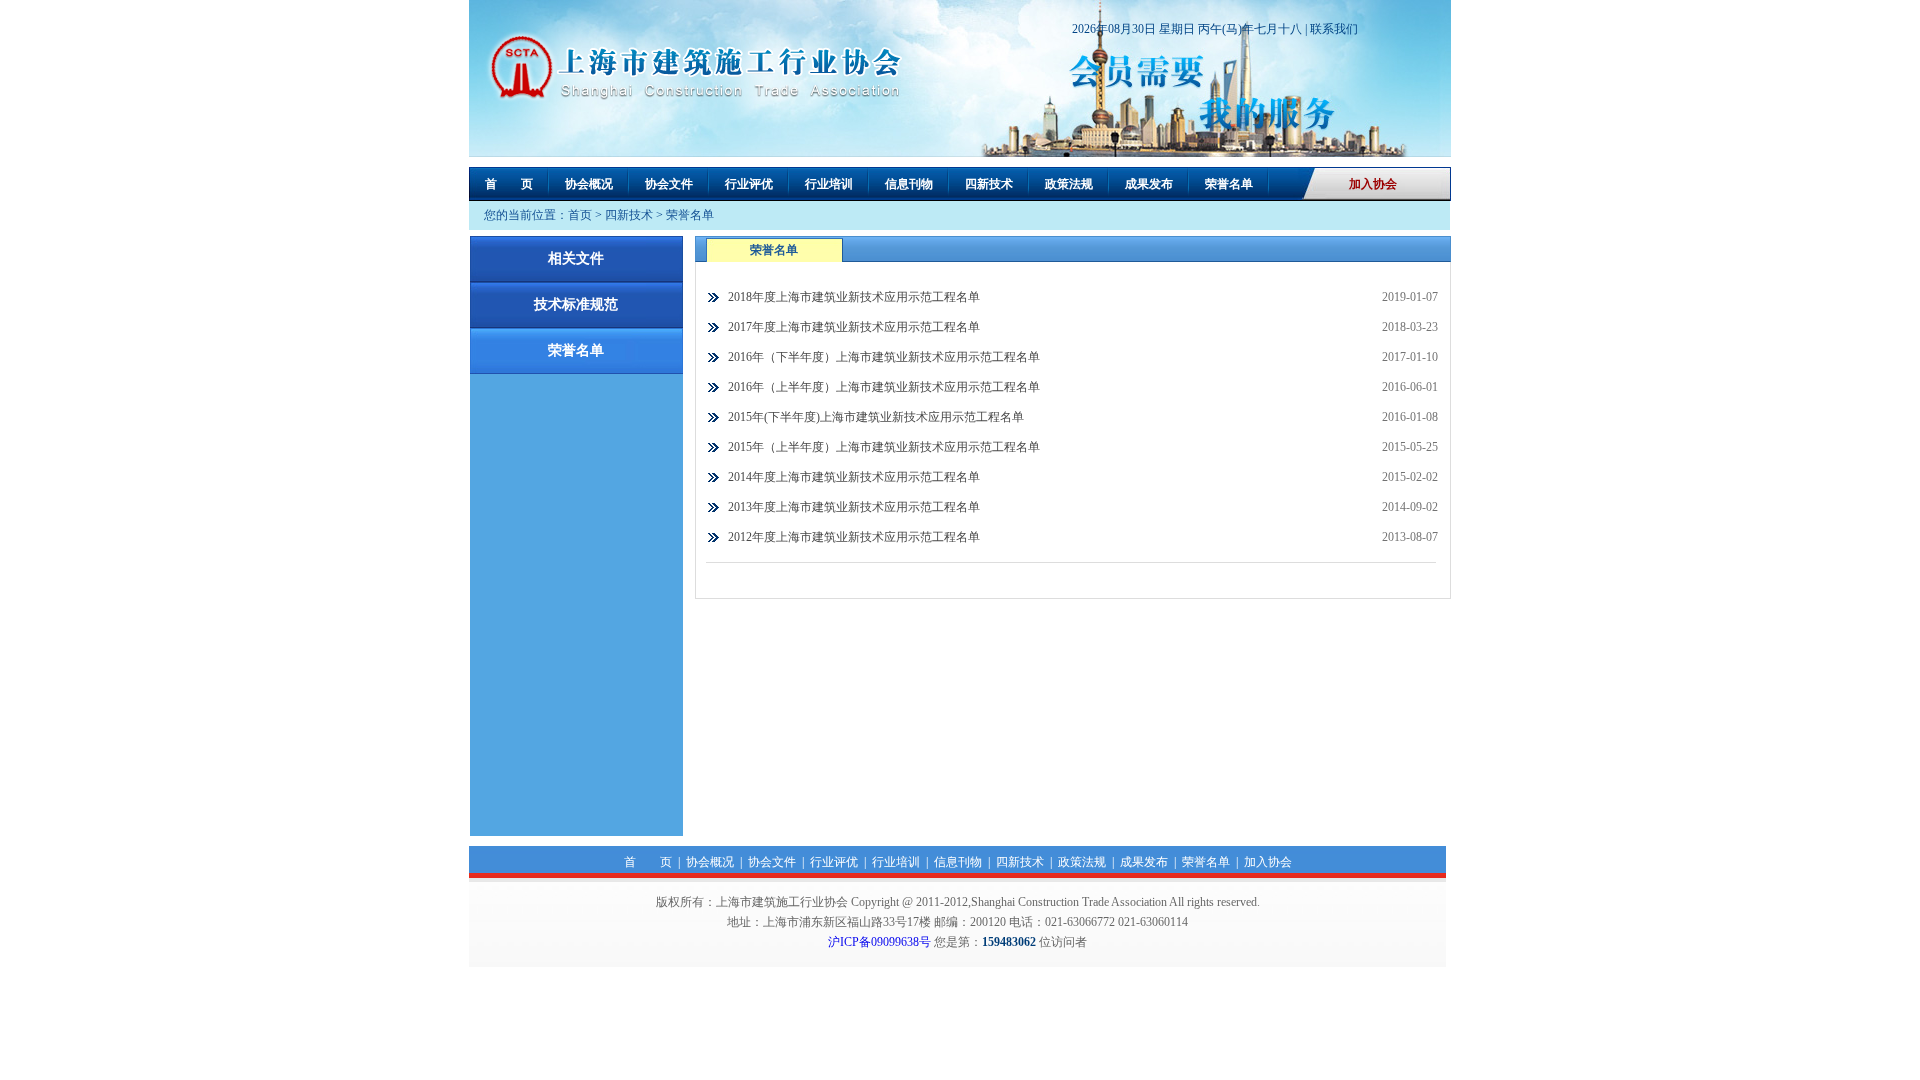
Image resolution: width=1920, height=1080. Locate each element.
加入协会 (1373, 184)
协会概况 (589, 184)
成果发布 (1149, 184)
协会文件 (669, 184)
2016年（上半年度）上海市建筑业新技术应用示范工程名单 (884, 387)
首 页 (509, 184)
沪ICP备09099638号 (879, 942)
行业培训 (829, 184)
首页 (580, 215)
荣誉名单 (1229, 184)
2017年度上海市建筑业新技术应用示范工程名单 (854, 327)
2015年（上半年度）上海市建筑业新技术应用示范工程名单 (884, 447)
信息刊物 (909, 184)
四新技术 (989, 184)
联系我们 (1334, 29)
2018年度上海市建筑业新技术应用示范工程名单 (854, 297)
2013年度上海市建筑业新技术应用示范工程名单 (854, 507)
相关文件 (576, 258)
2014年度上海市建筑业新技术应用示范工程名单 (854, 477)
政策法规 (1069, 184)
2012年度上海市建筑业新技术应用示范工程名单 (854, 537)
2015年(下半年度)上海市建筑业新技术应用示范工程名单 (876, 417)
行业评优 (749, 184)
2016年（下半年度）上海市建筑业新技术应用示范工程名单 (884, 357)
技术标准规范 (576, 304)
